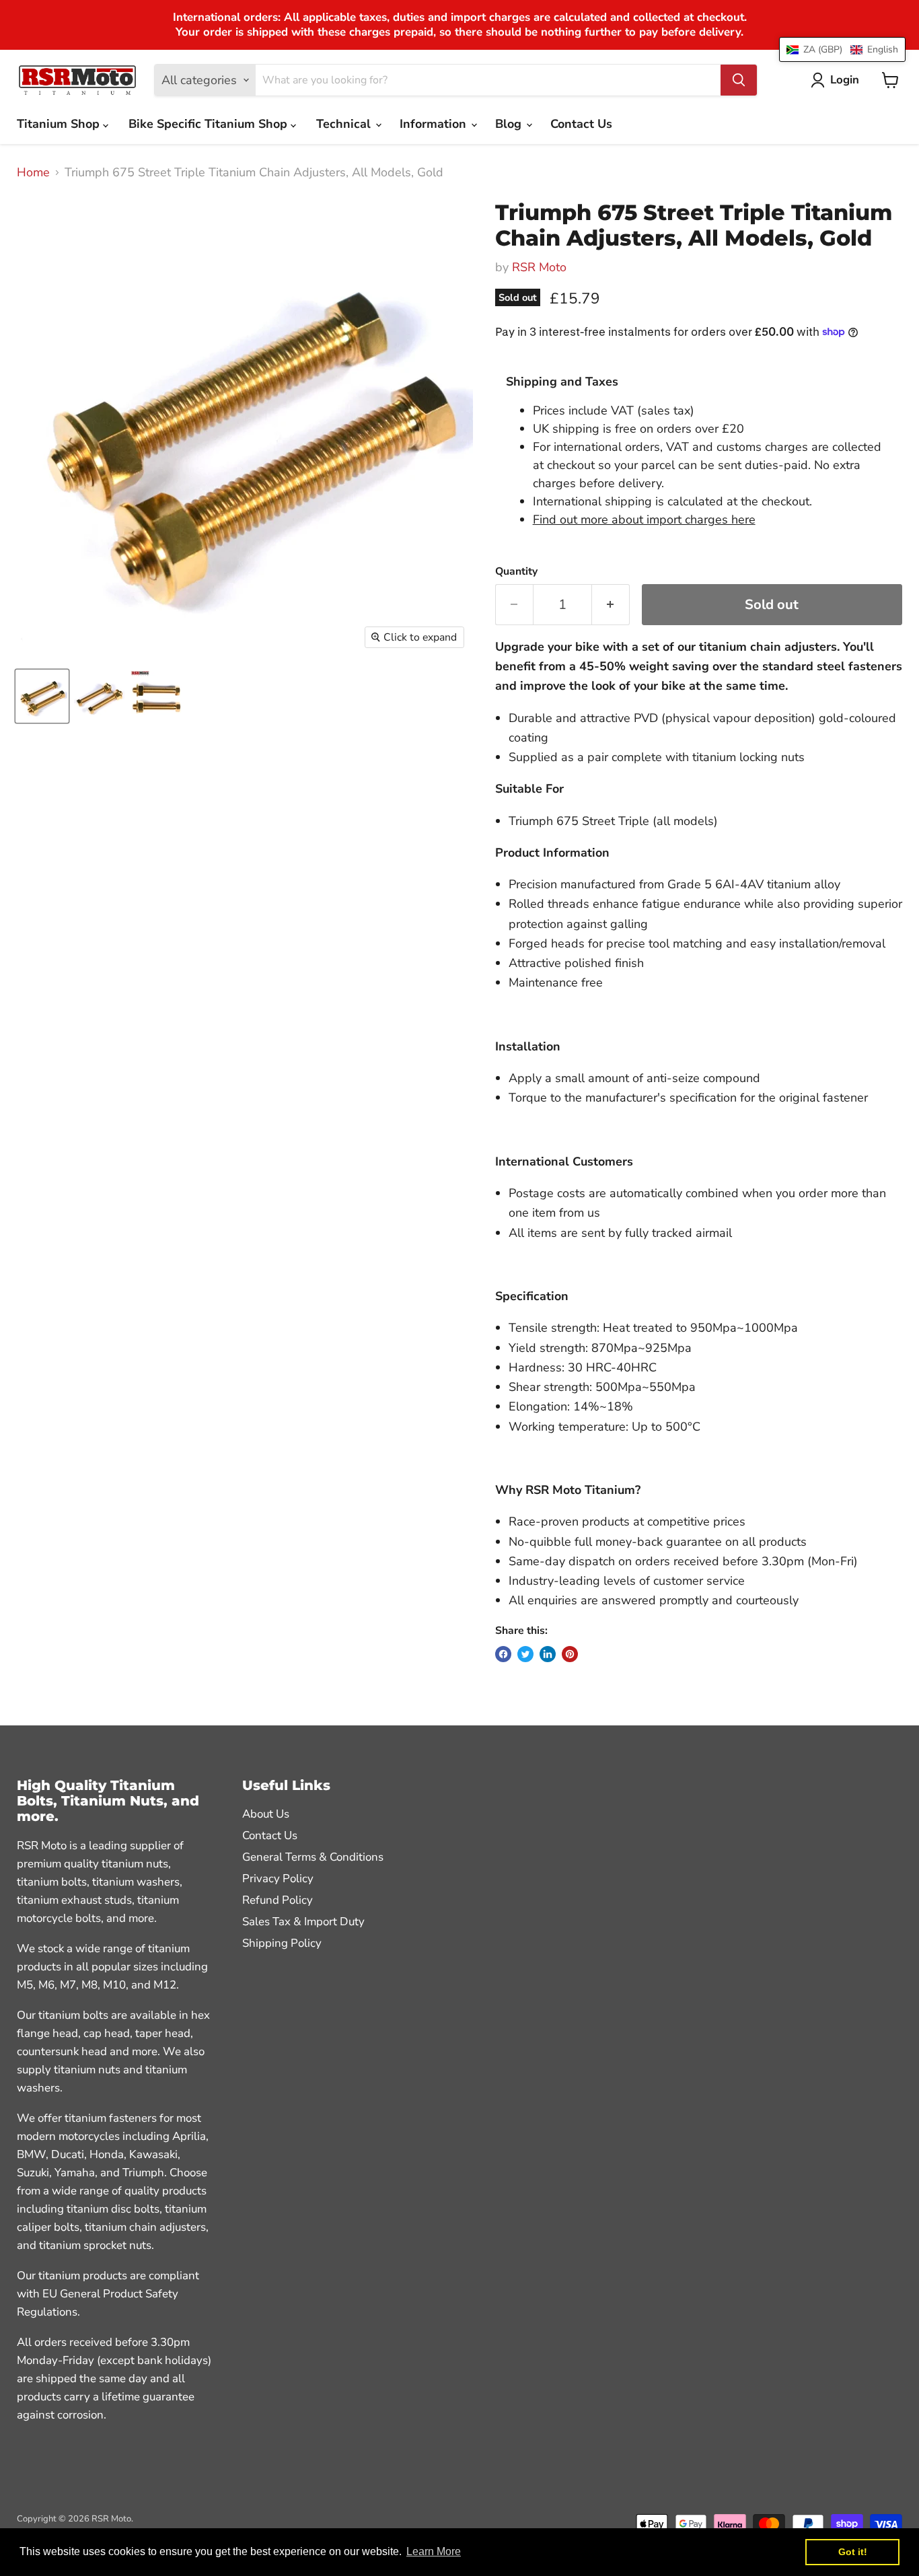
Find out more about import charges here (644, 520)
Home (33, 173)
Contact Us (581, 124)
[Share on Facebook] (503, 1654)
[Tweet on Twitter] (525, 1654)
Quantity (516, 571)
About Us (266, 1814)
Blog (510, 124)
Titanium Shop (60, 124)
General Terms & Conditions (313, 1857)
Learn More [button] (434, 2551)
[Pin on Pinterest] (570, 1654)
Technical (345, 124)
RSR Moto (539, 267)
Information (435, 124)
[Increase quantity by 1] (611, 605)
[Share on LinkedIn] (548, 1654)
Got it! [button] (853, 2552)
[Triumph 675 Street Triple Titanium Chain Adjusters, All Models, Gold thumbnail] (42, 696)
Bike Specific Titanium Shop (210, 124)
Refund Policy (278, 1900)
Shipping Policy (282, 1943)
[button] (842, 49)
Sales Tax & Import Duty (303, 1922)
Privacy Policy (278, 1879)
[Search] (739, 80)
